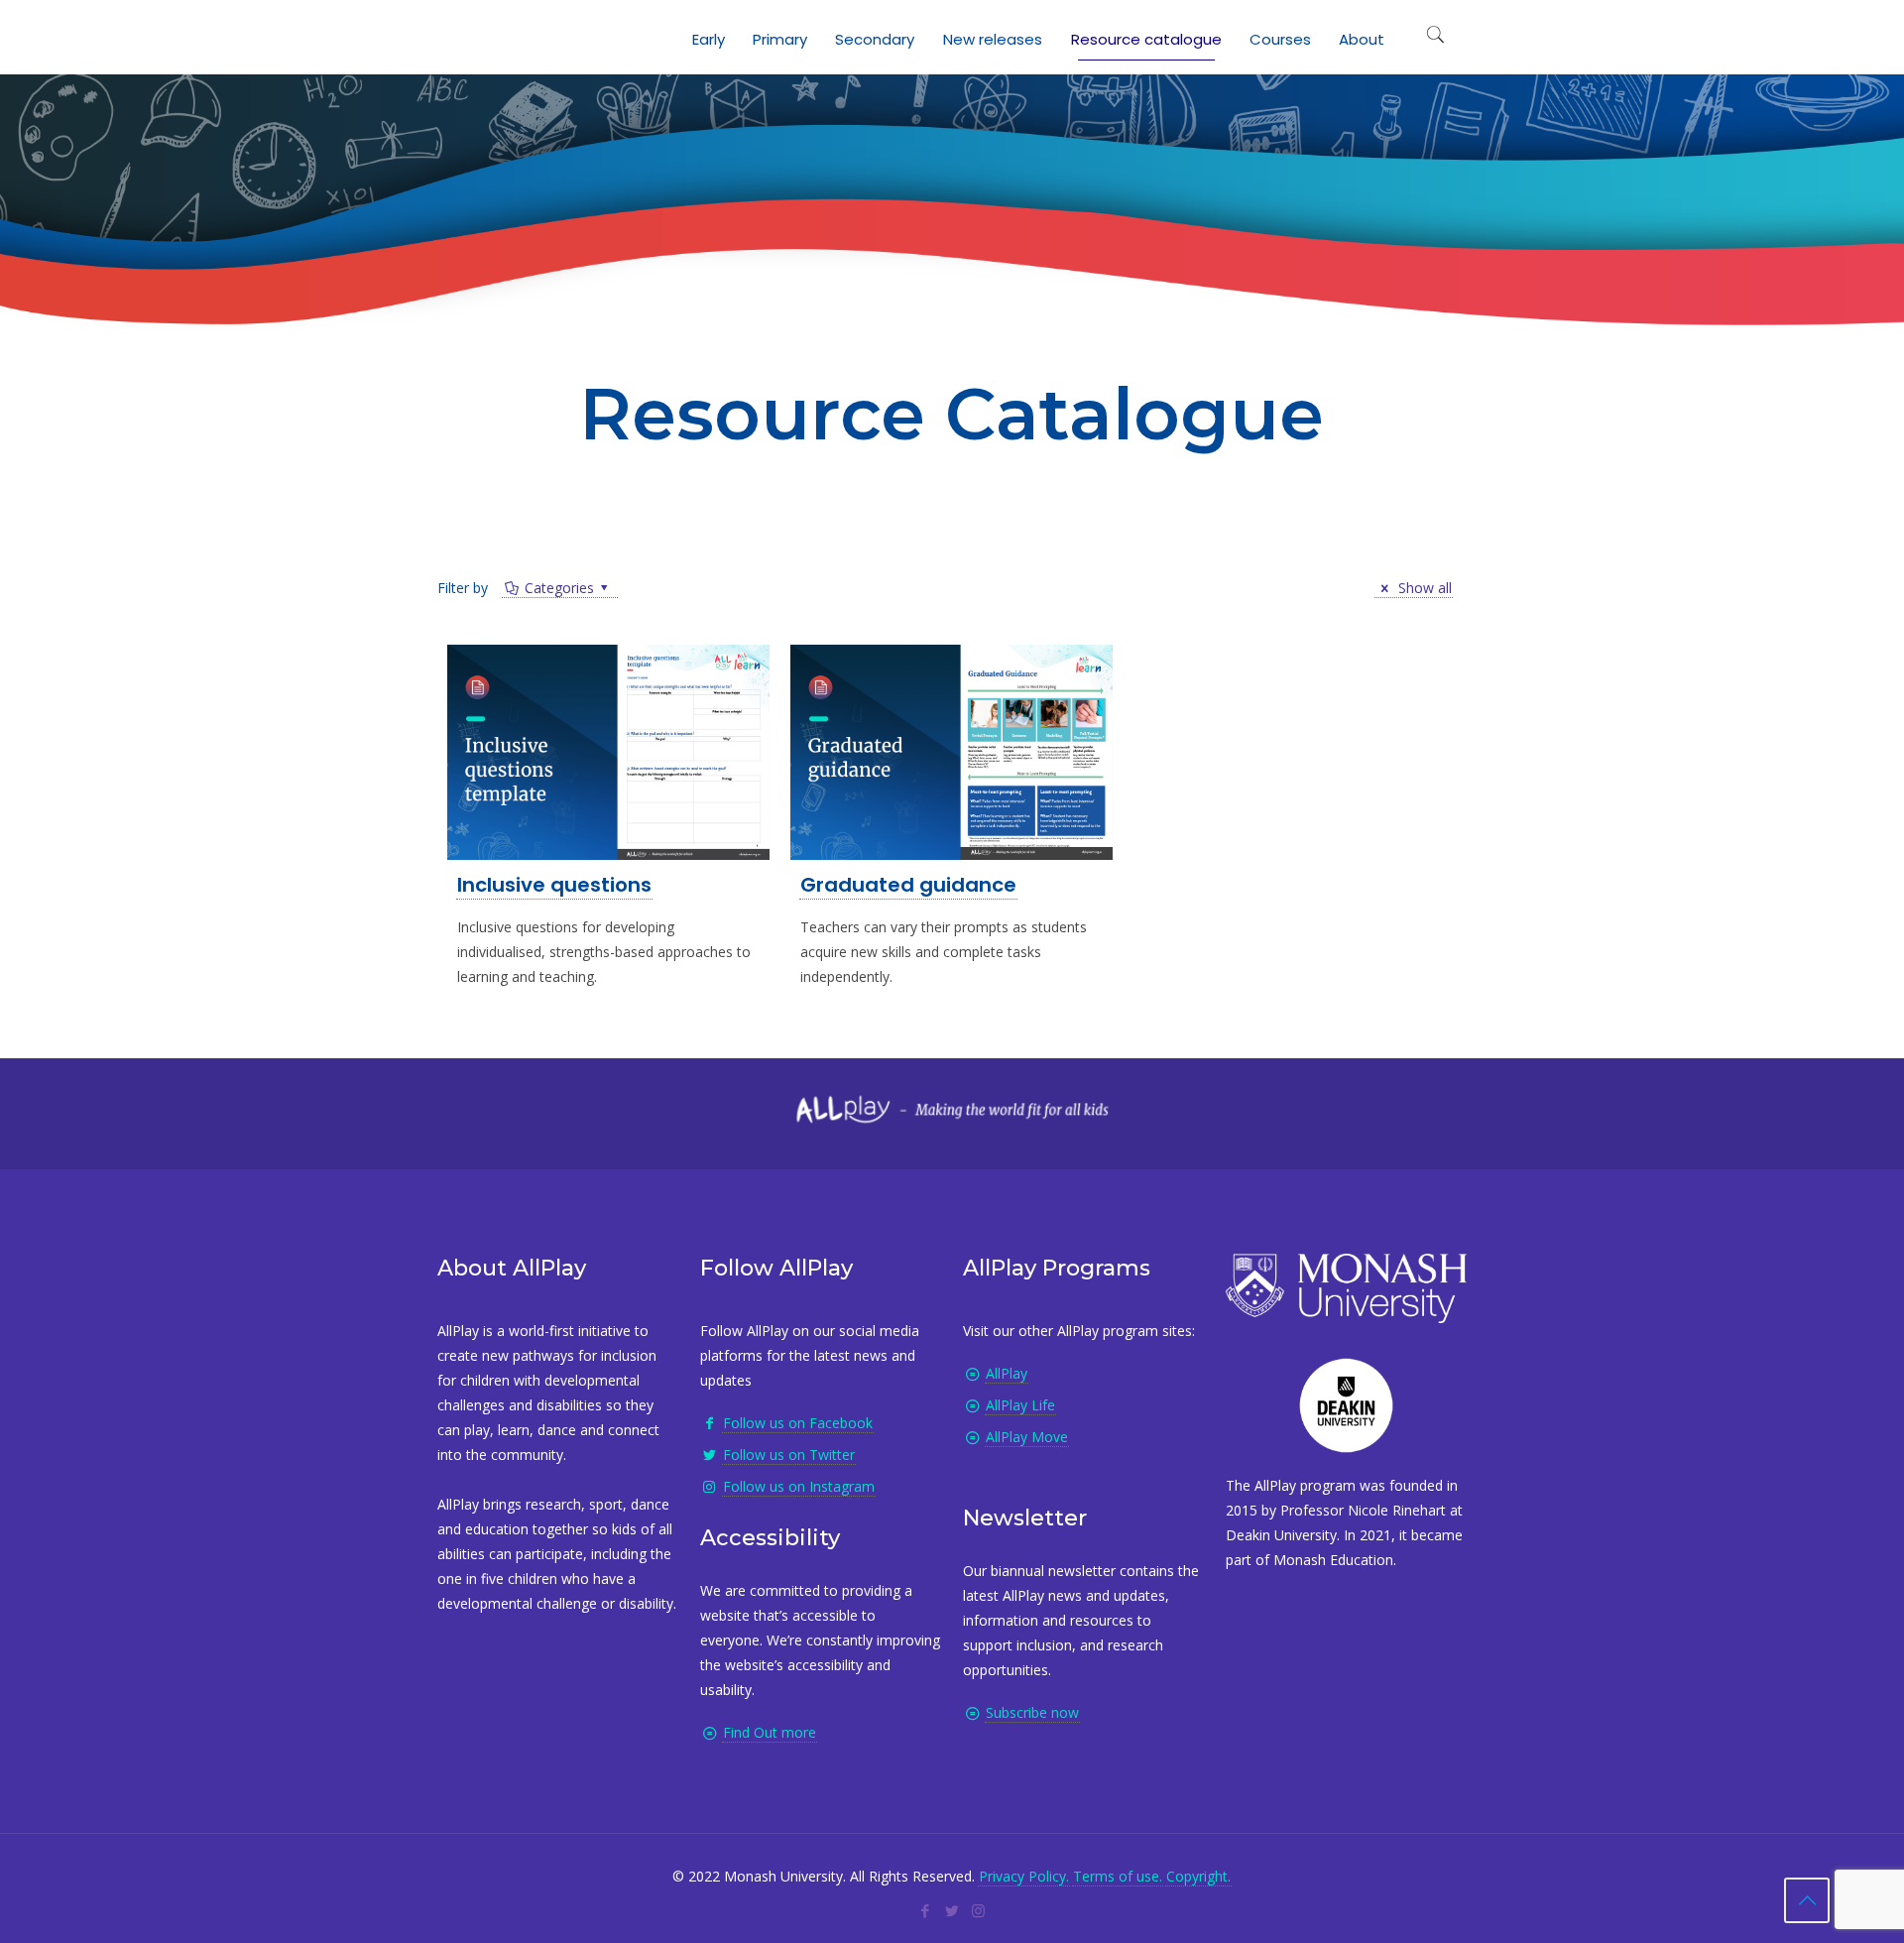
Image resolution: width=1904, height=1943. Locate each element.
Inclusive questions (554, 885)
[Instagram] (978, 1910)
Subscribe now (1032, 1712)
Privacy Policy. (1024, 1876)
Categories (559, 588)
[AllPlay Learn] (457, 35)
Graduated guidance (908, 885)
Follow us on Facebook (798, 1423)
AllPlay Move (1027, 1437)
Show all (1423, 588)
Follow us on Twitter (789, 1455)
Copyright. (1198, 1876)
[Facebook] (925, 1910)
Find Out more (770, 1732)
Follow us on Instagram (799, 1486)
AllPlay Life (1020, 1405)
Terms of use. (1118, 1876)
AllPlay (1007, 1373)
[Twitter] (952, 1910)
